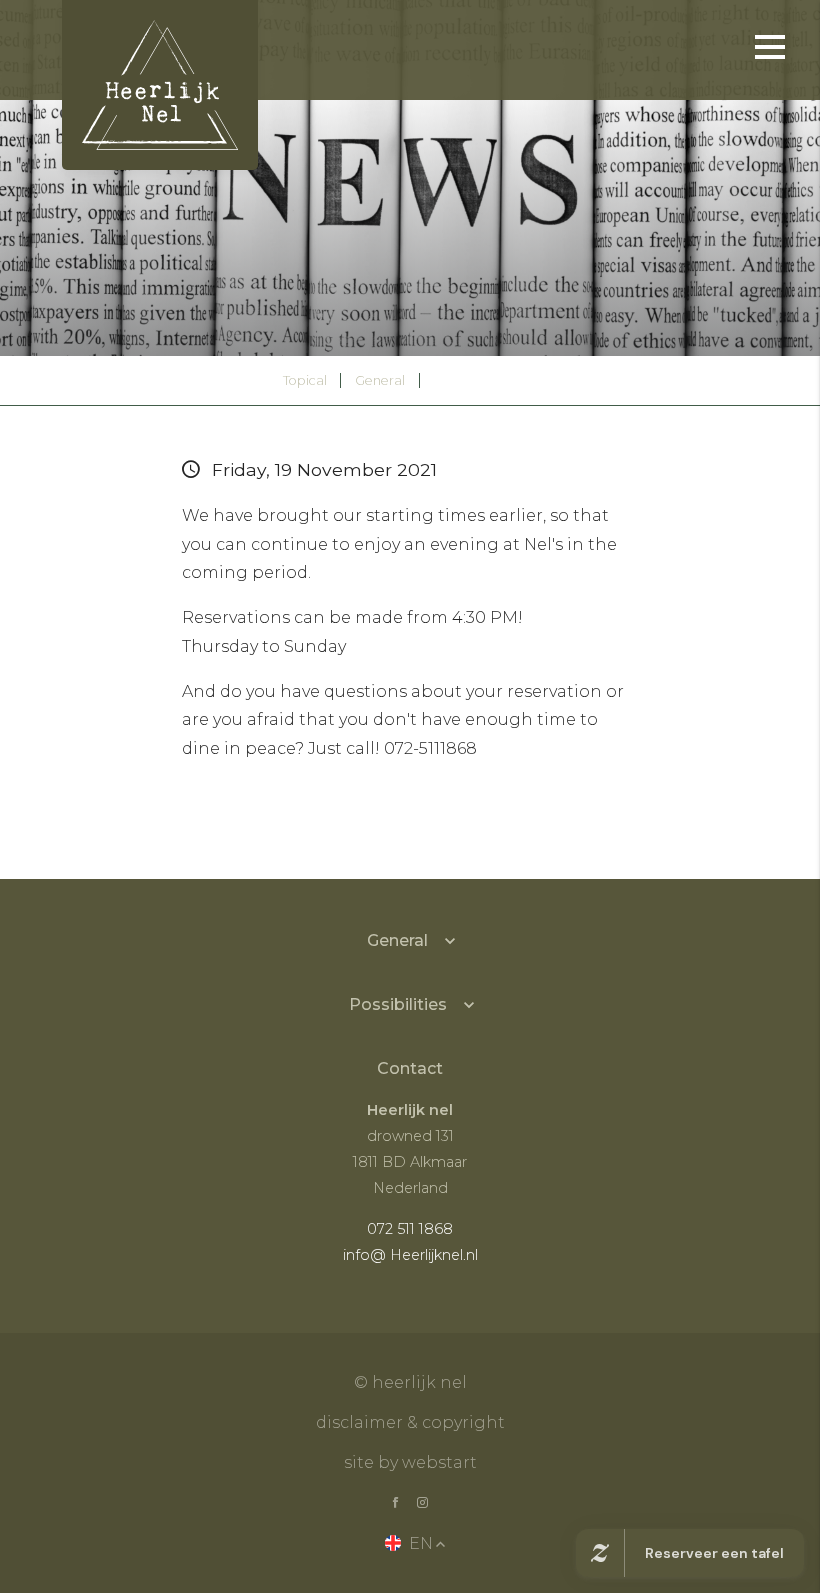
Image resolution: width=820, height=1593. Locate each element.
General (380, 380)
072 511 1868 (410, 1229)
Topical (305, 380)
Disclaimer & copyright (410, 1422)
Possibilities (398, 1004)
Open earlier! (485, 379)
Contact (410, 1068)
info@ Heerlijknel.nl (410, 1255)
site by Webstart (410, 1462)
